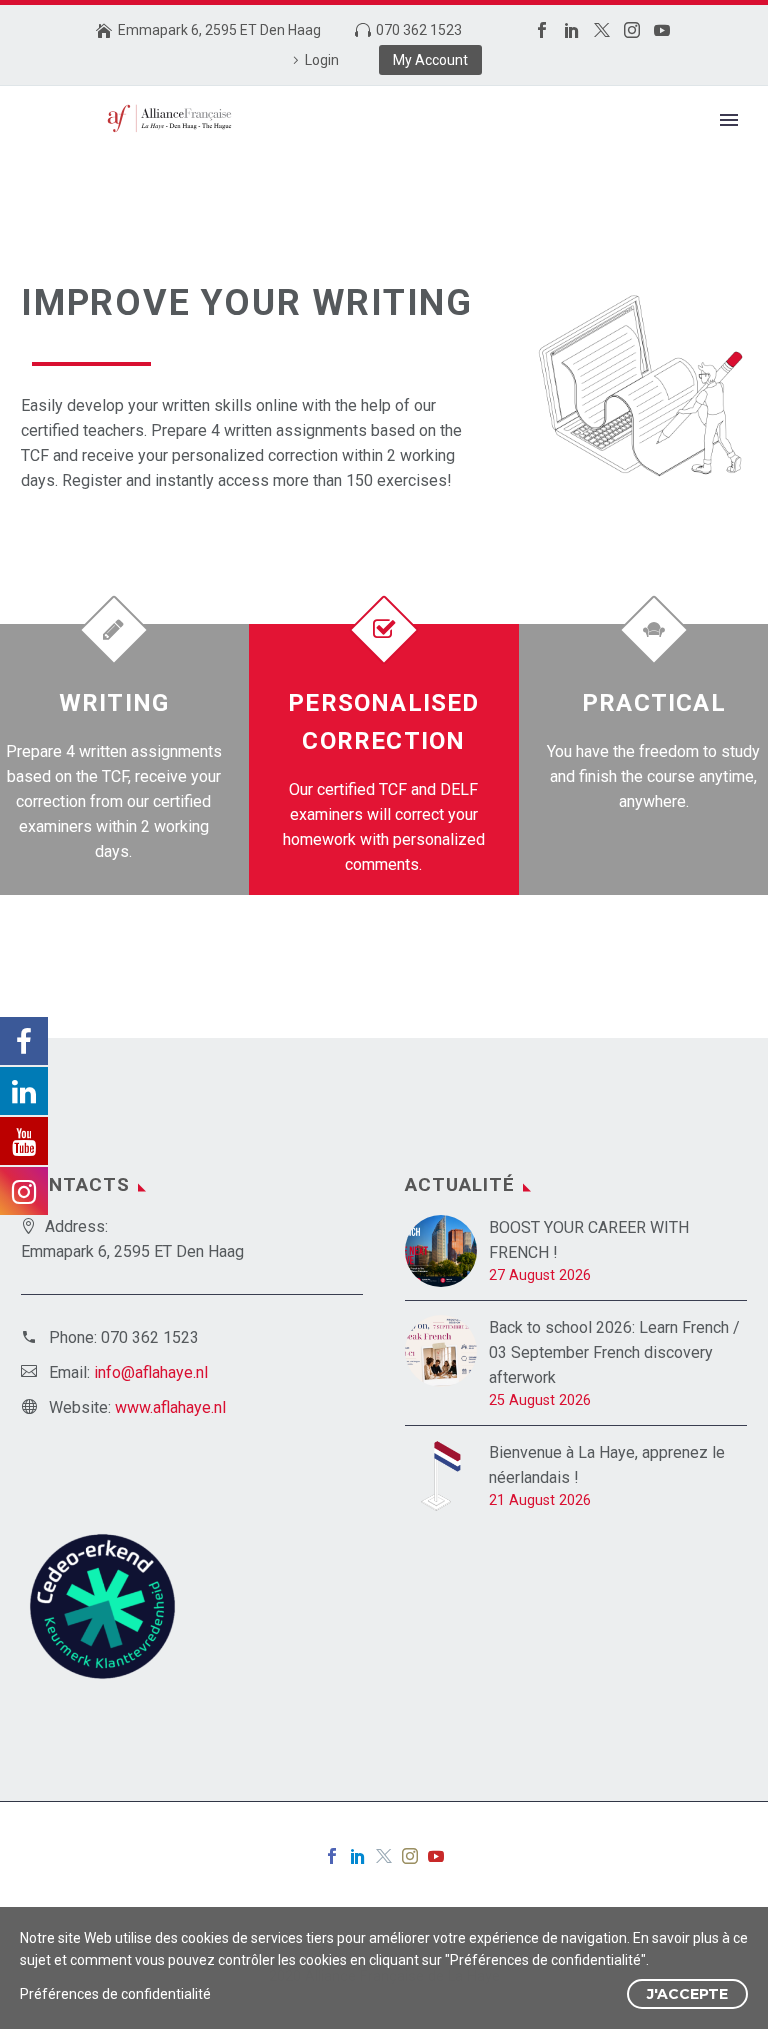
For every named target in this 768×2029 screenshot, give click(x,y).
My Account (430, 60)
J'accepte (687, 1994)
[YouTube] (662, 30)
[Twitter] (602, 30)
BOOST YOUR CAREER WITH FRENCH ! (589, 1240)
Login (322, 60)
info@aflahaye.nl (151, 1372)
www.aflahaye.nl (170, 1407)
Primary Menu (729, 120)
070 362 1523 (419, 30)
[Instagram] (632, 30)
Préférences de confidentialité (115, 1994)
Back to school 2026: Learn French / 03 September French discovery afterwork (614, 1352)
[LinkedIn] (572, 30)
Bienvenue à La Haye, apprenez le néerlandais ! (607, 1465)
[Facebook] (542, 30)
